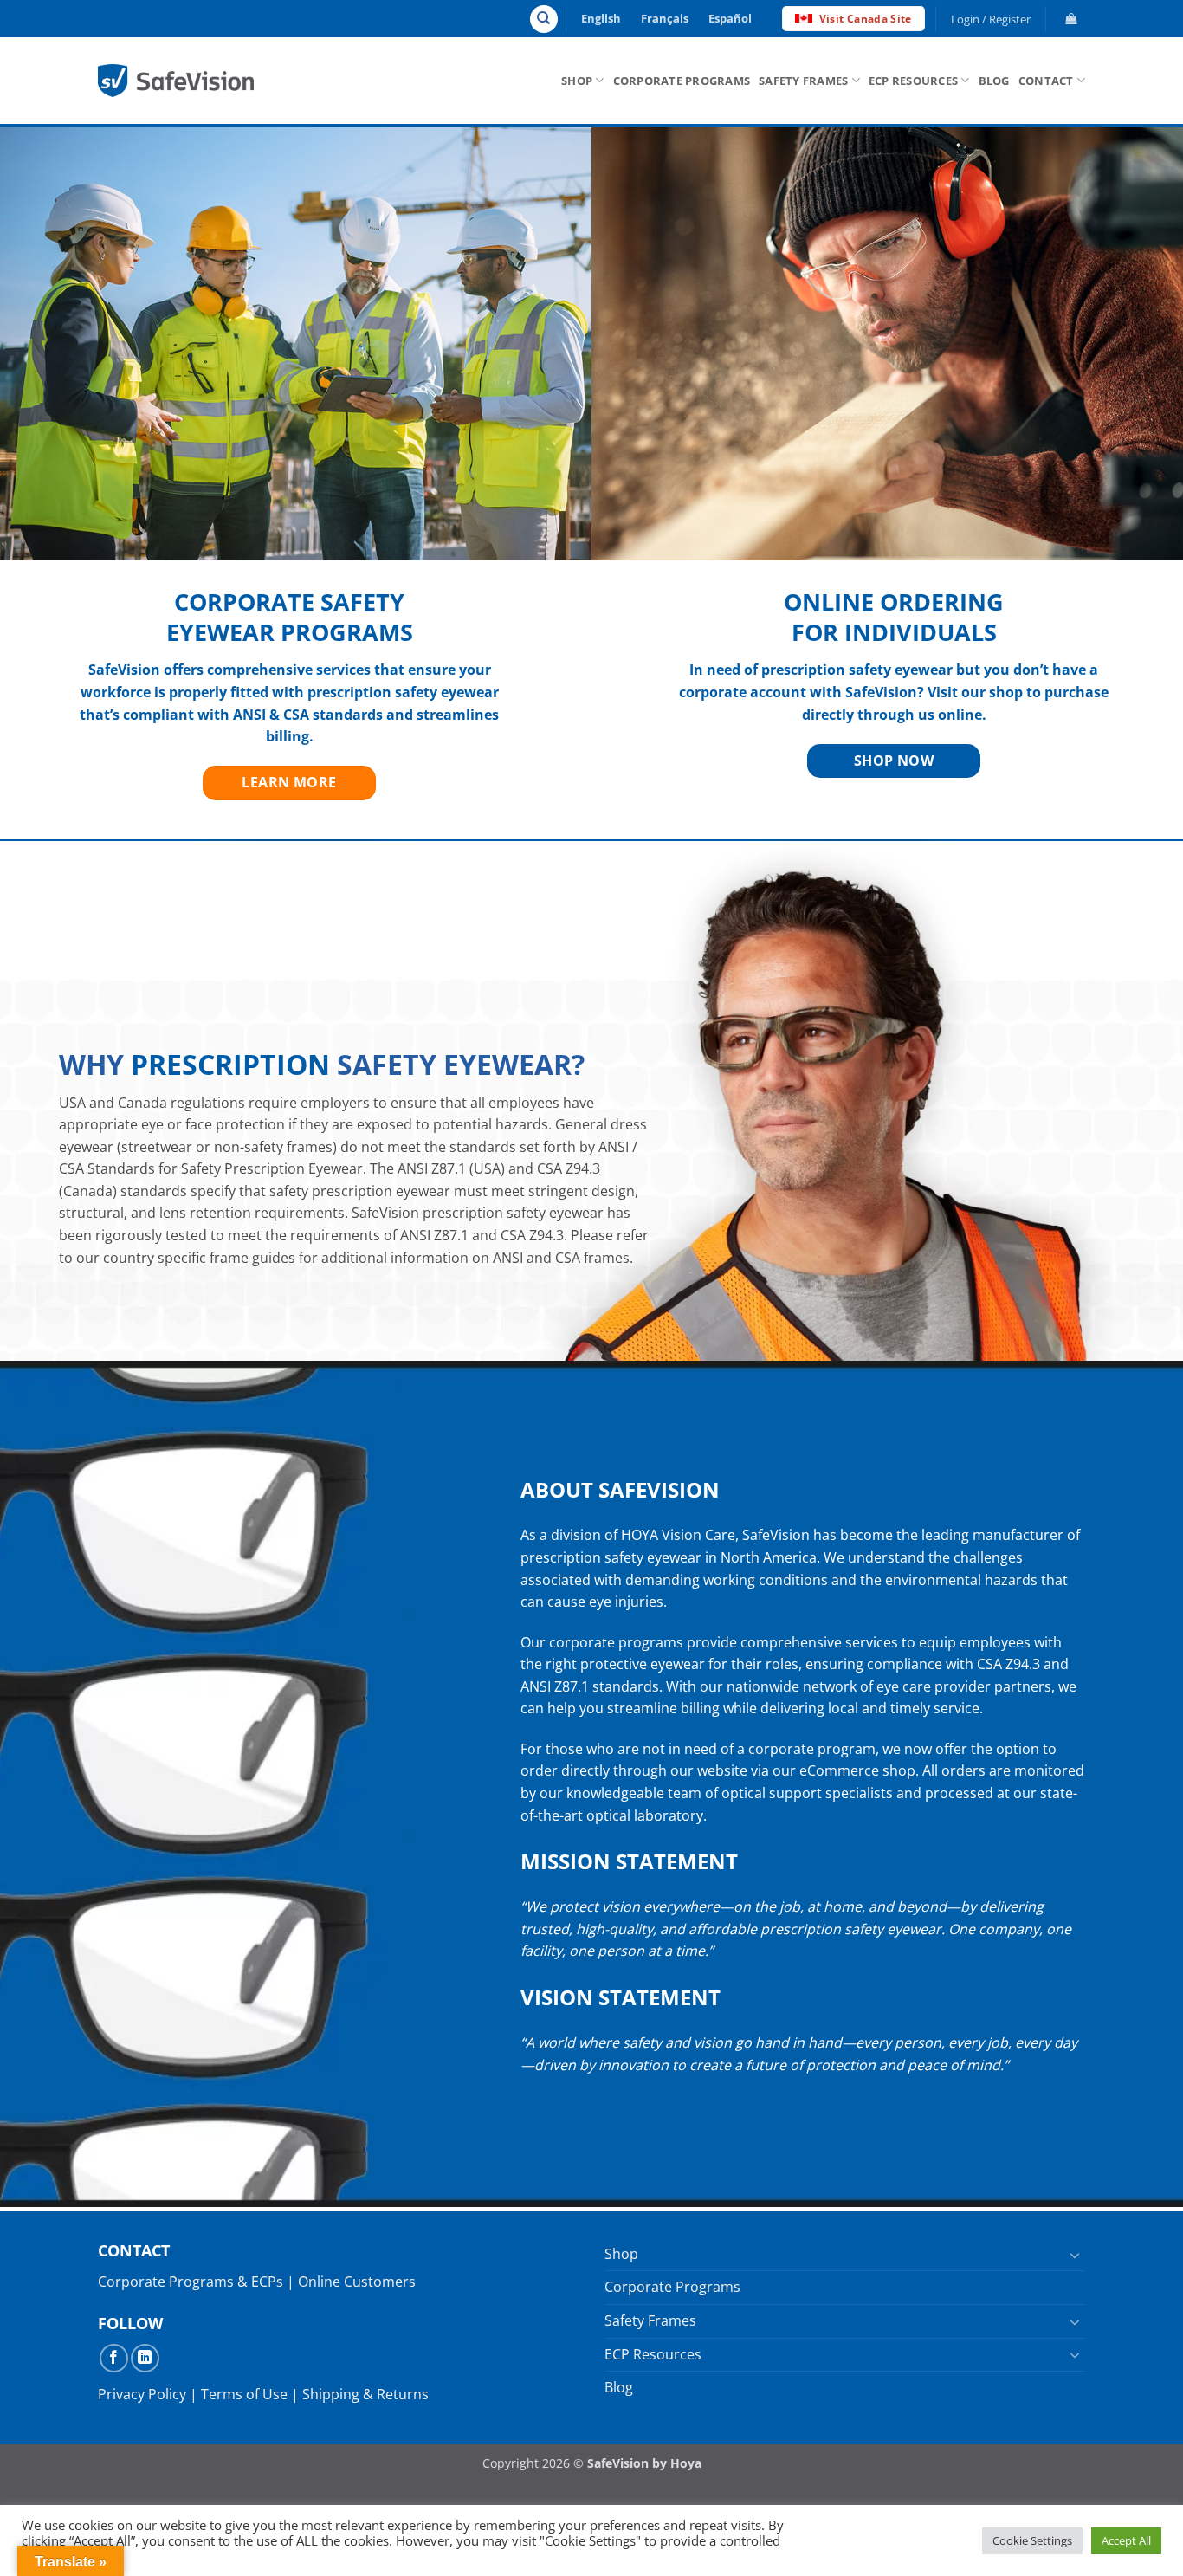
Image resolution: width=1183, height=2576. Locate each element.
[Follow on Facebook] (114, 2358)
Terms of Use (244, 2394)
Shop (577, 81)
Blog (994, 81)
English (601, 18)
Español (730, 18)
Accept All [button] (1126, 2540)
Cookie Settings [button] (1032, 2540)
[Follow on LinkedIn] (145, 2358)
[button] (991, 19)
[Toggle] (1075, 2255)
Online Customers (357, 2282)
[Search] (544, 19)
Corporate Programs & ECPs (191, 2282)
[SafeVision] (176, 80)
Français (665, 18)
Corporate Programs (682, 81)
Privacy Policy (142, 2394)
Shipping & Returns (365, 2394)
